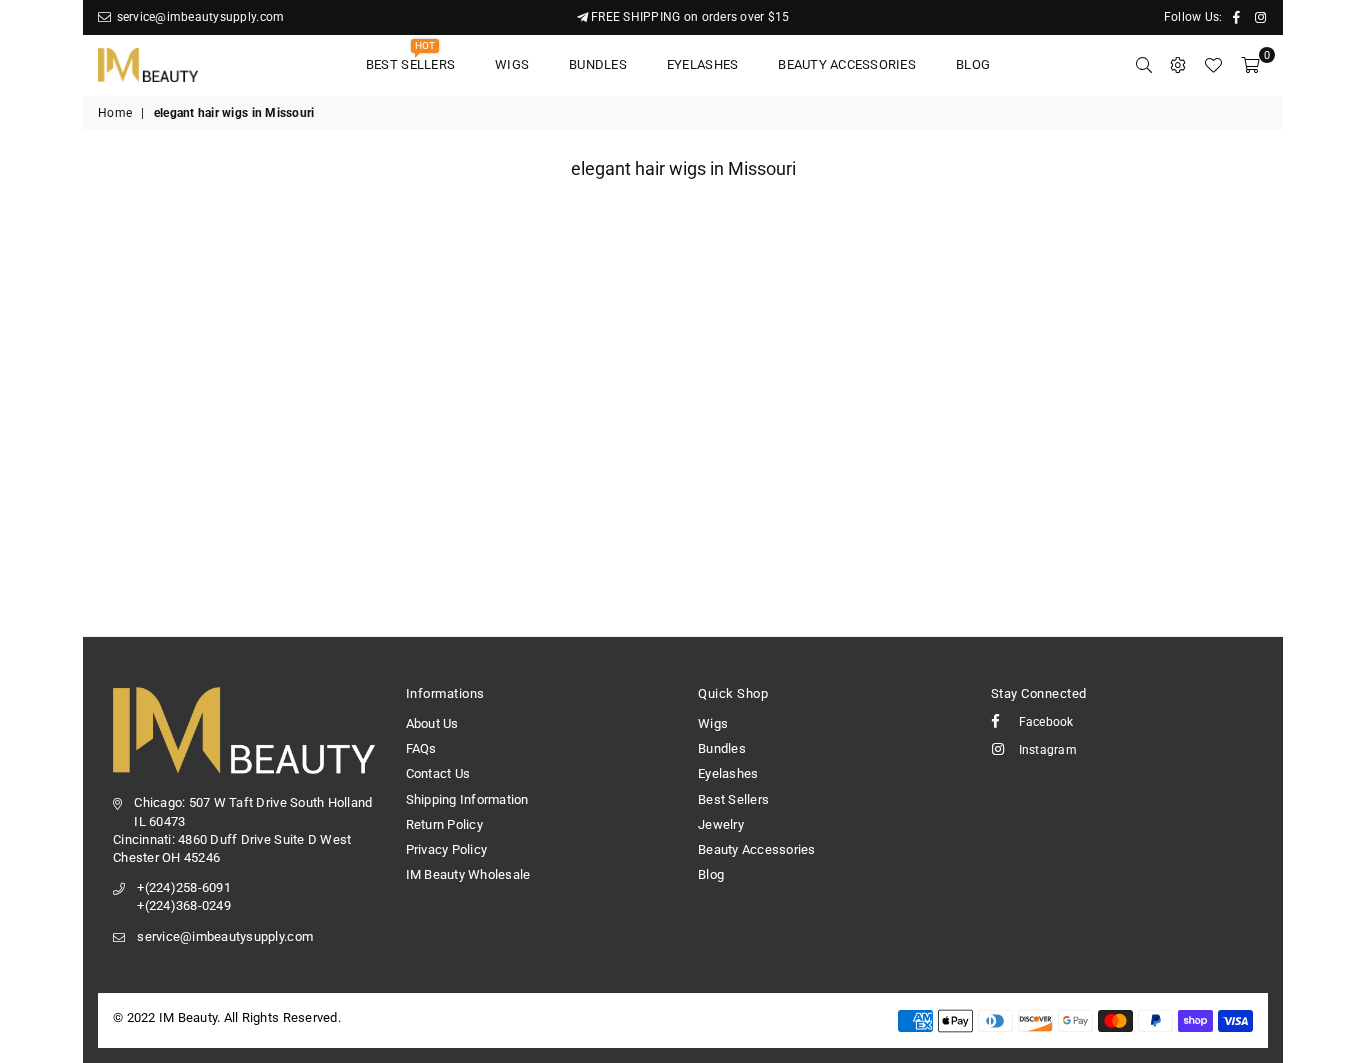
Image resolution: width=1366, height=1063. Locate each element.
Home (115, 113)
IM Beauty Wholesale (468, 874)
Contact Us (438, 773)
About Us (432, 723)
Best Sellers (410, 58)
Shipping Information (467, 799)
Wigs (512, 64)
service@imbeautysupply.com (198, 17)
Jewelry (721, 824)
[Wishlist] (1213, 65)
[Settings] (1178, 65)
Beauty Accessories (847, 64)
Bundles (598, 64)
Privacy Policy (447, 849)
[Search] (1144, 65)
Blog (973, 64)
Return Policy (444, 824)
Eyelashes (702, 64)
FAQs (421, 748)
